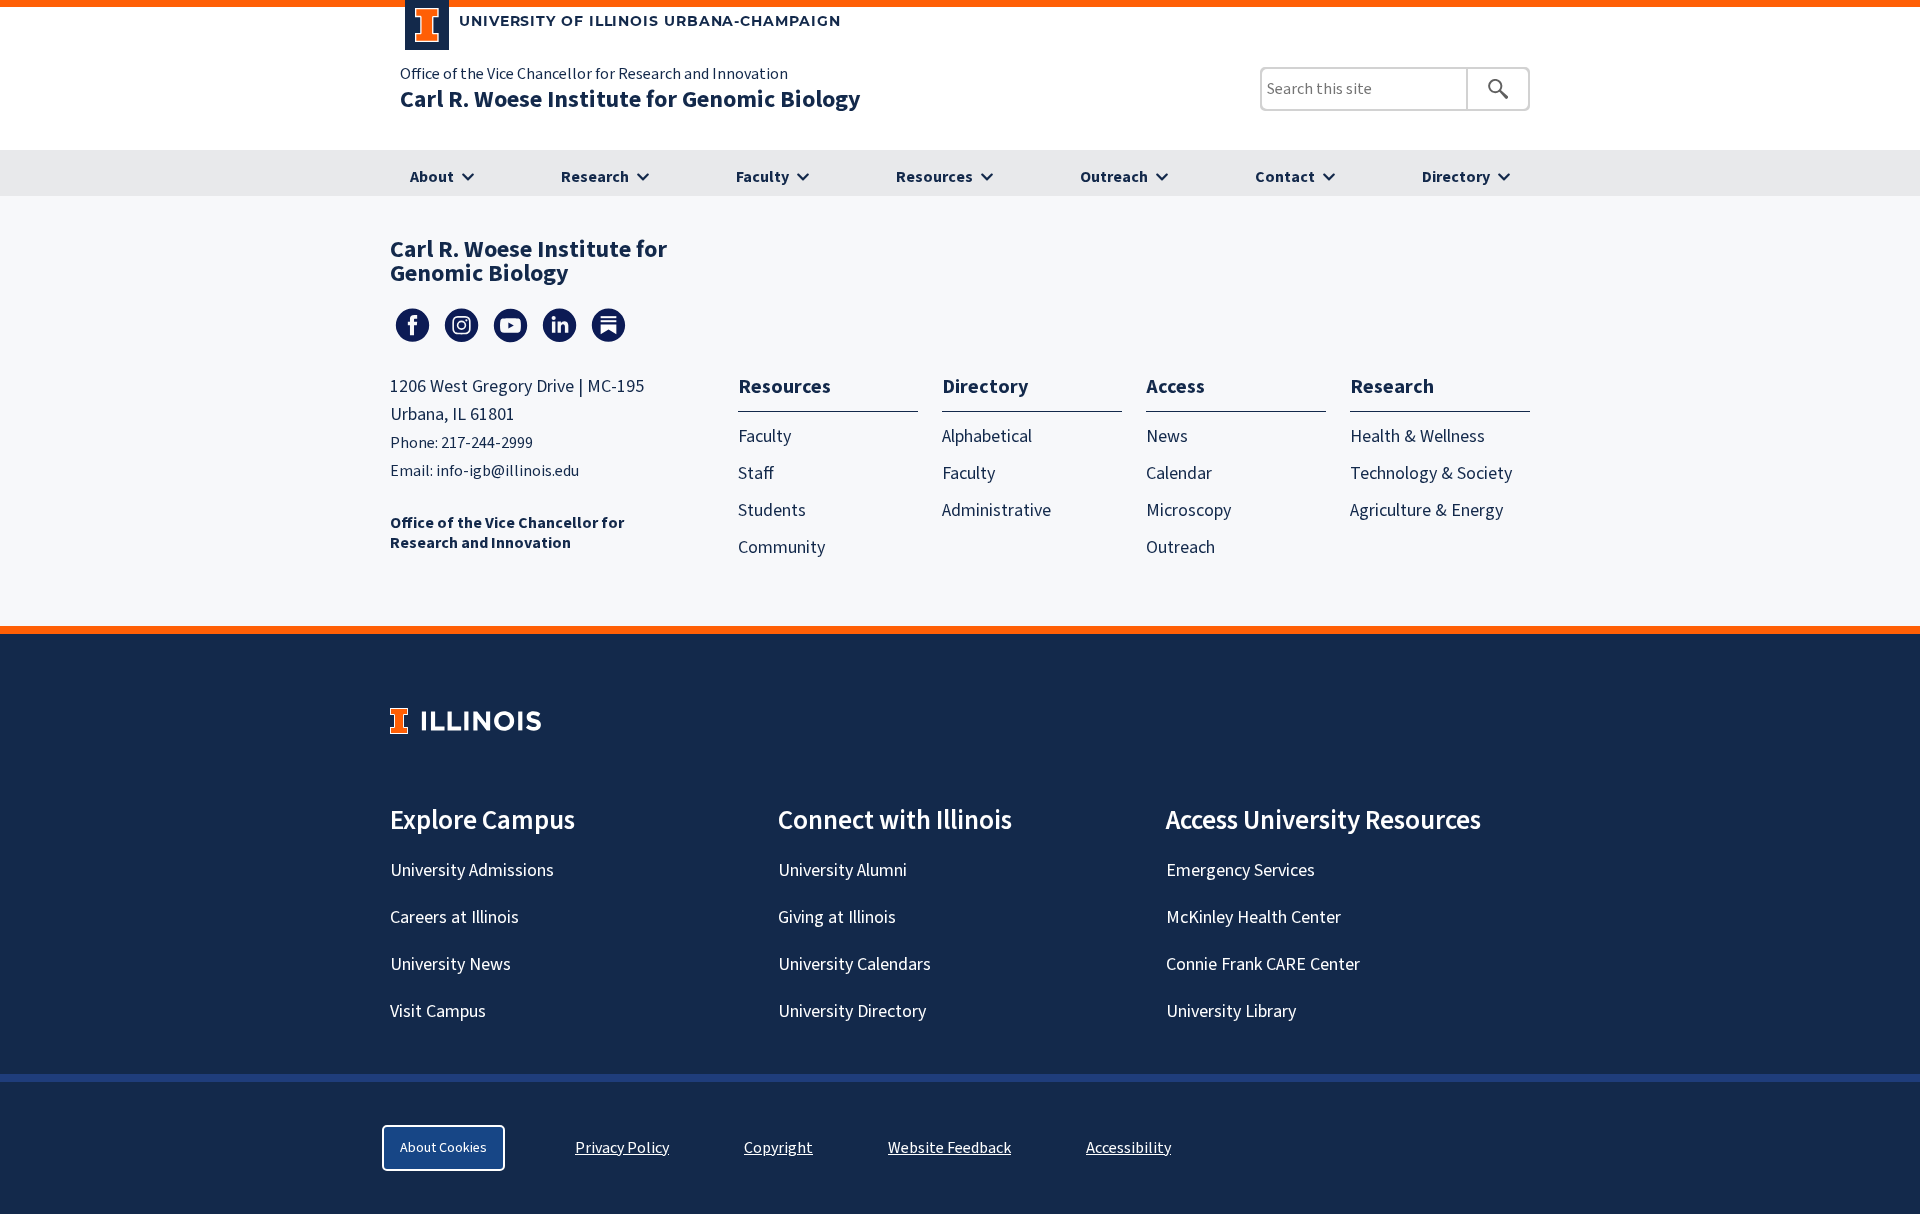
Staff (756, 473)
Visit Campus (438, 1011)
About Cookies (443, 1148)
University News (450, 964)
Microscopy (1188, 510)
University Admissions (472, 870)
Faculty (762, 177)
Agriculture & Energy (1426, 510)
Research (595, 177)
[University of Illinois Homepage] (465, 720)
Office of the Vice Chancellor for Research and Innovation (594, 74)
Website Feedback (952, 1148)
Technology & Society (1431, 473)
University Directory (852, 1011)
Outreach (1114, 177)
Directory (1456, 177)
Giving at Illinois (837, 917)
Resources (934, 177)
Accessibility (1128, 1148)
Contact (1285, 177)
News (1167, 436)
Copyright (778, 1148)
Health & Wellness (1417, 436)
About (432, 177)
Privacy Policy (622, 1148)
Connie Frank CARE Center (1263, 964)
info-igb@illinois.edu (507, 471)
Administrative (996, 510)
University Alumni (842, 870)
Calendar (1179, 473)
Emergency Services (1240, 870)
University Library (1231, 1011)
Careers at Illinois (454, 917)
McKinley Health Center (1253, 917)
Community (781, 547)
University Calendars (854, 964)
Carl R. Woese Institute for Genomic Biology (630, 99)
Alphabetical (987, 436)
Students (772, 510)
